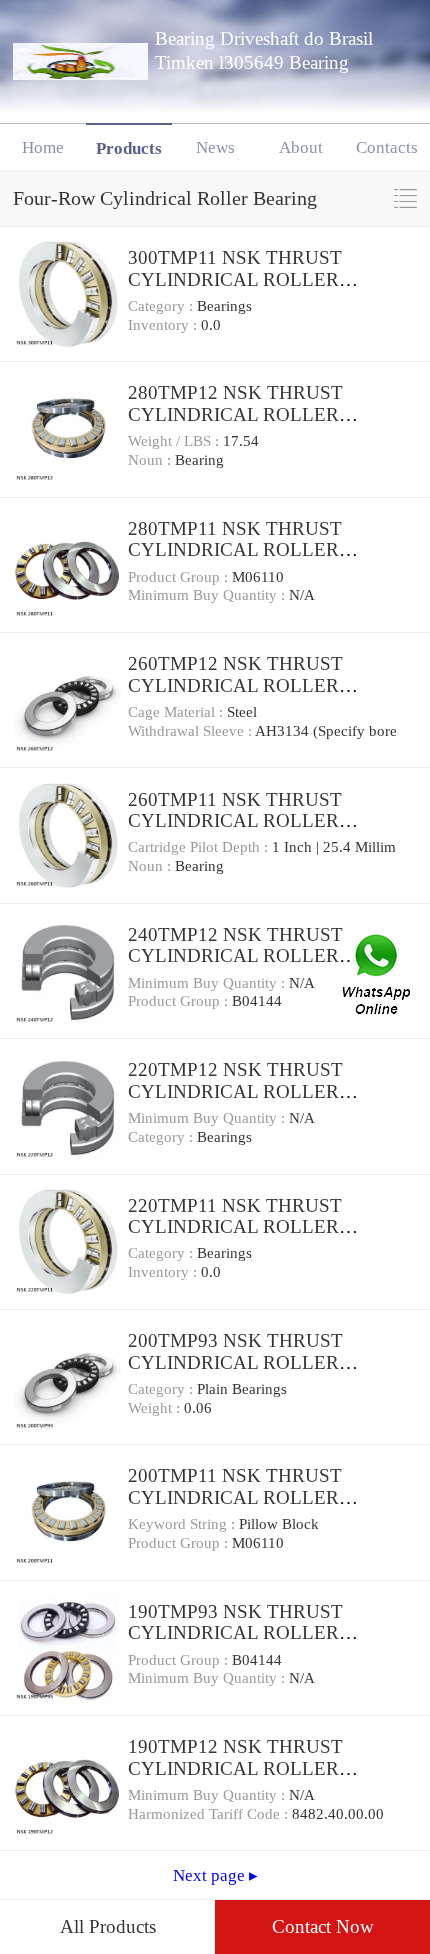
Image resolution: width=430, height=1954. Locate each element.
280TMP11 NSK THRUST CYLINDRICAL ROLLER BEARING (235, 550)
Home (43, 147)
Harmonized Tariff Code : (210, 1814)
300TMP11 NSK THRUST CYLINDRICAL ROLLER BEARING (235, 279)
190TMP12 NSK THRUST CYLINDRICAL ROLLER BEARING (235, 1768)
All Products (108, 1926)
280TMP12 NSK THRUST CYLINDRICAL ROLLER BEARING (235, 414)
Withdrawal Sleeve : (191, 731)
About (301, 147)
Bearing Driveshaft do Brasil (264, 38)
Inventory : (164, 325)
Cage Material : (177, 712)
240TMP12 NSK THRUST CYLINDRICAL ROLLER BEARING (235, 956)
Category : (162, 306)
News (215, 147)
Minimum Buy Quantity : (208, 595)
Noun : (151, 460)
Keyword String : (183, 1524)
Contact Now (323, 1926)
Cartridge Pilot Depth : (200, 847)
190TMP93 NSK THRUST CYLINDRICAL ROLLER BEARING (235, 1633)
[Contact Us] (378, 977)
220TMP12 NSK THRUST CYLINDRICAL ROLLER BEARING (235, 1091)
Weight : (156, 1408)
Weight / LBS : (175, 441)
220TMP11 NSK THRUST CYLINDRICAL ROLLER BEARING (235, 1227)
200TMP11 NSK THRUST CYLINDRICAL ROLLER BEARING (235, 1497)
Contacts (387, 147)
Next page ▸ (215, 1875)
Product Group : (180, 577)
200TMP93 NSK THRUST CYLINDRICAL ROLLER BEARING (235, 1362)
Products (129, 148)
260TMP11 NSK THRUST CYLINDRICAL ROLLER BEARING (235, 821)
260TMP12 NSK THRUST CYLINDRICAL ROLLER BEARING (235, 685)
